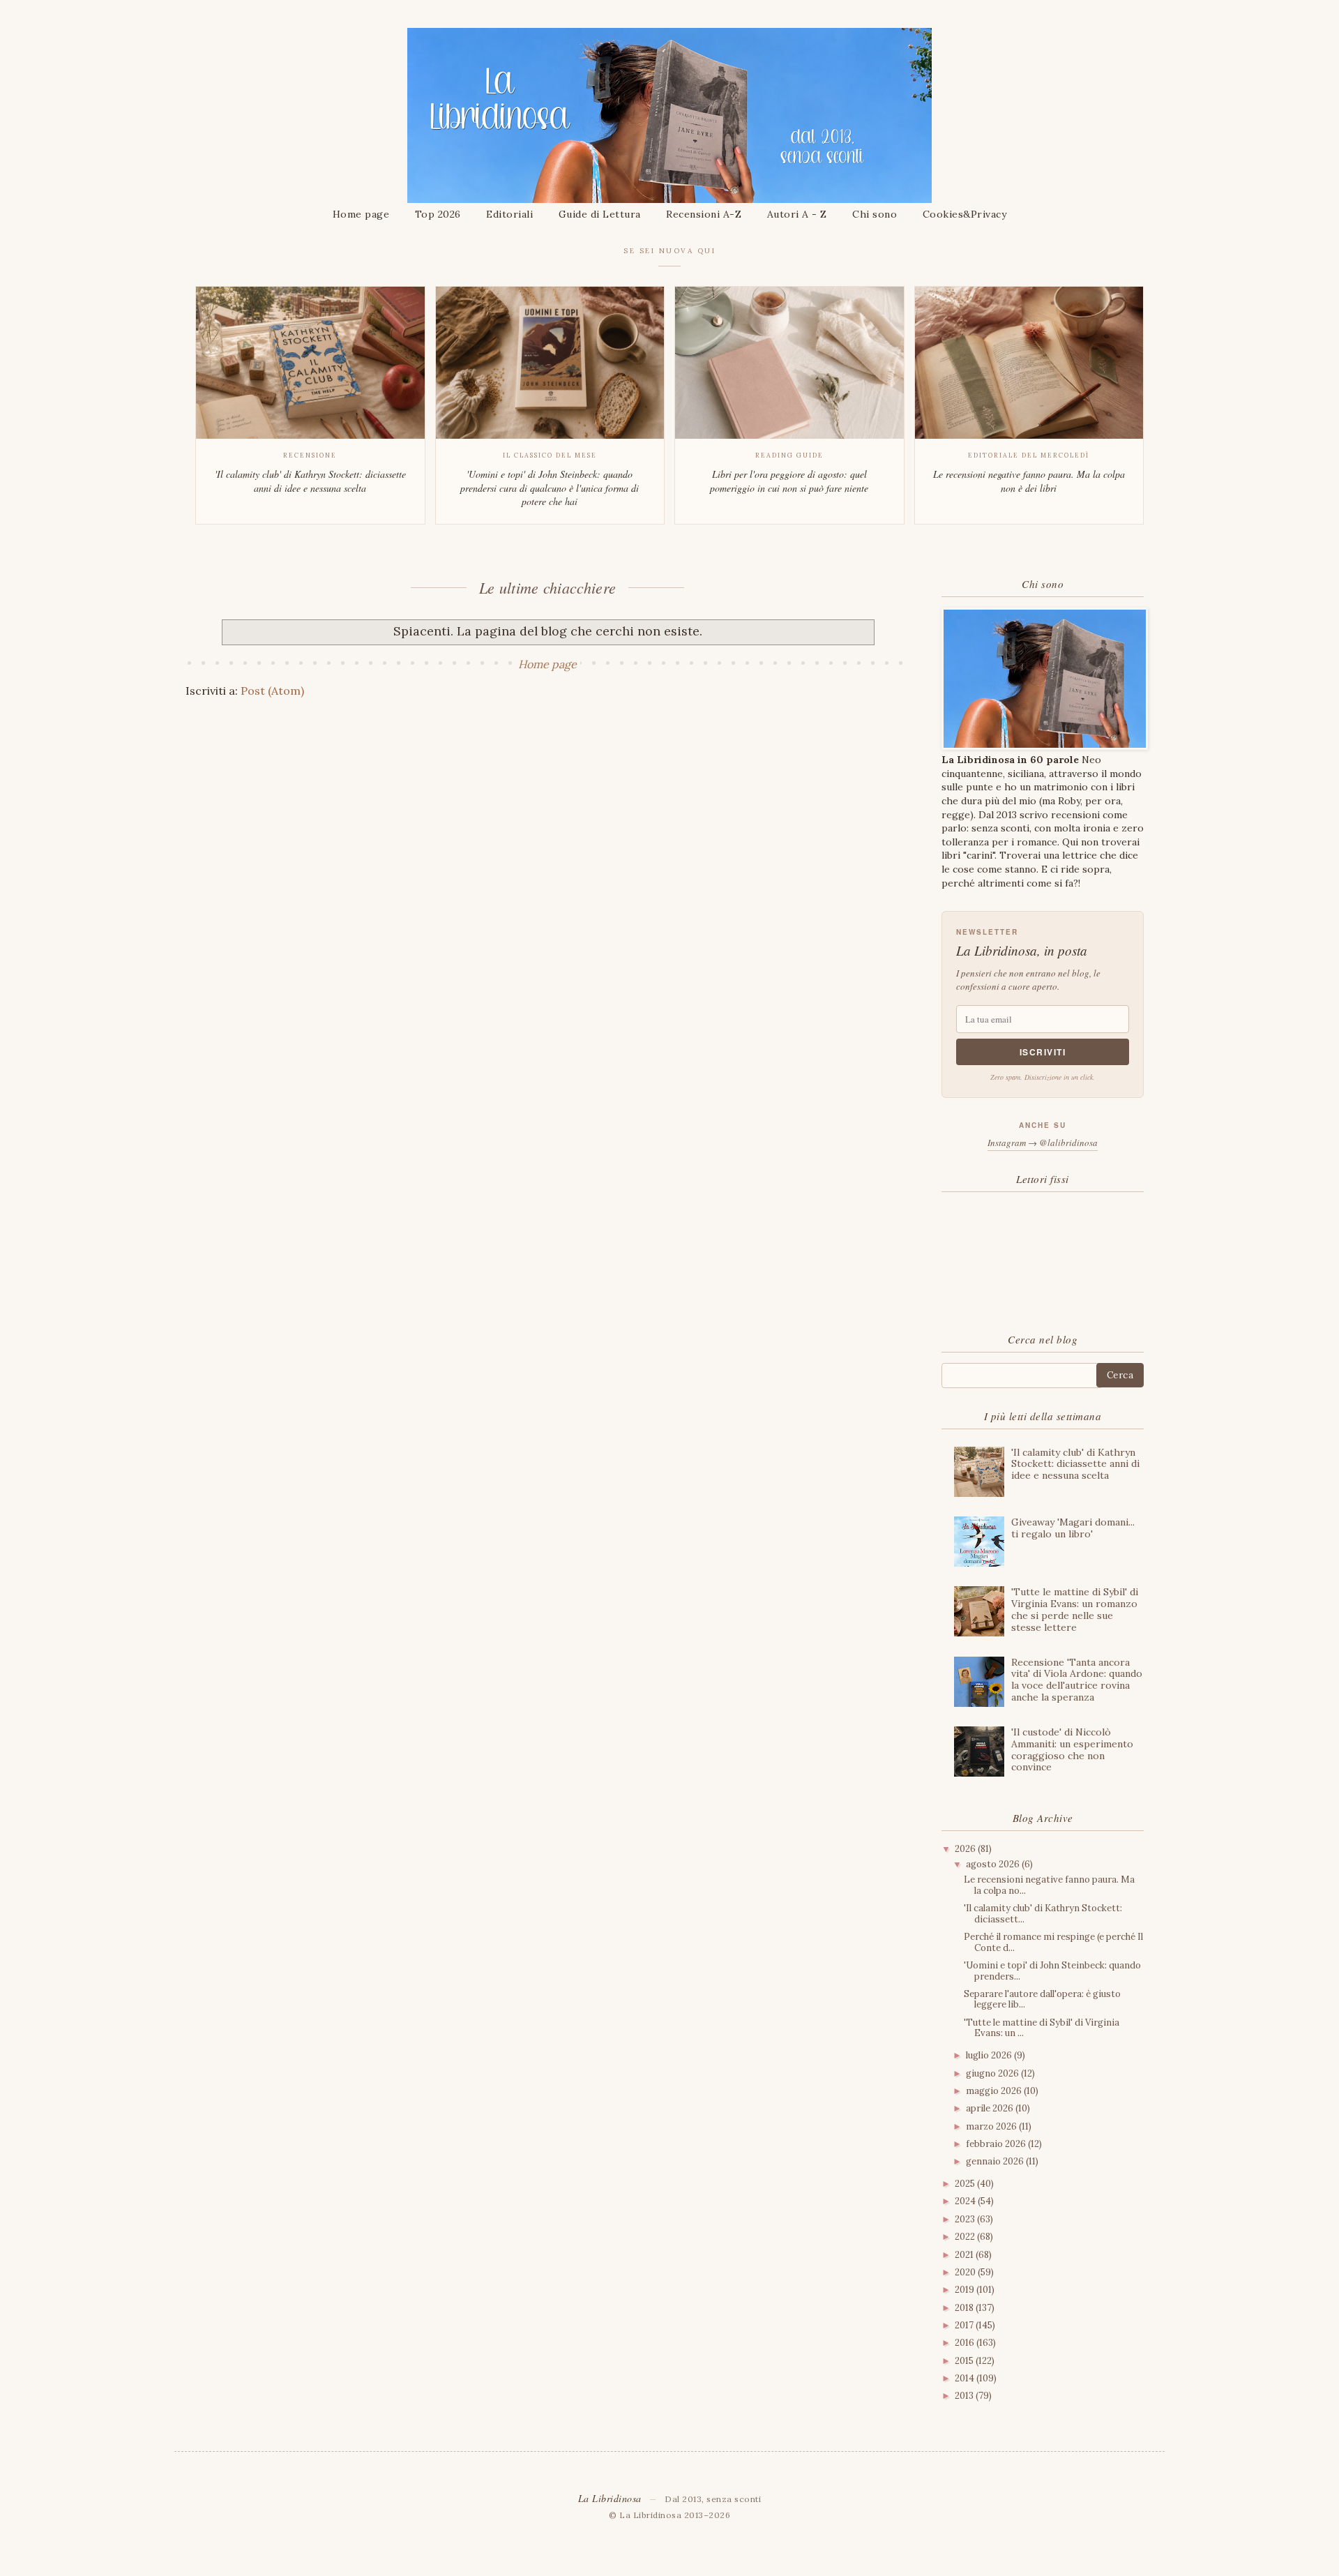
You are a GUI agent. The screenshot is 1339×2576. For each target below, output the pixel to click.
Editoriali (509, 214)
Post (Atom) (272, 691)
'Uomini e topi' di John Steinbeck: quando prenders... (1052, 1971)
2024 (966, 2201)
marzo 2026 (992, 2126)
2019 (966, 2290)
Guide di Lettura (600, 214)
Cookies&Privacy (965, 214)
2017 (965, 2325)
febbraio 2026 (997, 2144)
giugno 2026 (993, 2073)
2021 (965, 2255)
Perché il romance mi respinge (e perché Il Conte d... (1053, 1942)
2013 (965, 2396)
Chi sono (875, 214)
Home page (361, 214)
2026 (966, 1849)
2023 (966, 2219)
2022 (966, 2237)
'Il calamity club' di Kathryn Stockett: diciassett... (1043, 1914)
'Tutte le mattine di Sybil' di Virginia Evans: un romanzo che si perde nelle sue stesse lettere (1075, 1609)
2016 (966, 2343)
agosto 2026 (994, 1864)
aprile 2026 (991, 2108)
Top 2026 (438, 214)
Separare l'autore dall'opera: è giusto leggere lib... (1042, 1999)
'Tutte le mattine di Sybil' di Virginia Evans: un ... (1042, 2028)
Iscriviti (1043, 1052)
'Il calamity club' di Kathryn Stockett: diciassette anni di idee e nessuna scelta (1075, 1464)
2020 (966, 2272)
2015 (965, 2361)
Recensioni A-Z (704, 214)
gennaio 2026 (996, 2161)
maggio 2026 (995, 2091)
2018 (965, 2308)
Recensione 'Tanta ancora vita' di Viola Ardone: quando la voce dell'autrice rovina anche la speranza (1077, 1680)
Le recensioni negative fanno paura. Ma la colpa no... (1049, 1885)
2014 (966, 2378)
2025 (966, 2184)
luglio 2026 (990, 2055)
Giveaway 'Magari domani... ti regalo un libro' (1073, 1528)
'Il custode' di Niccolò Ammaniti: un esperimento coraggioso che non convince (1072, 1749)
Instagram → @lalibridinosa (1043, 1143)
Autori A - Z (797, 214)
